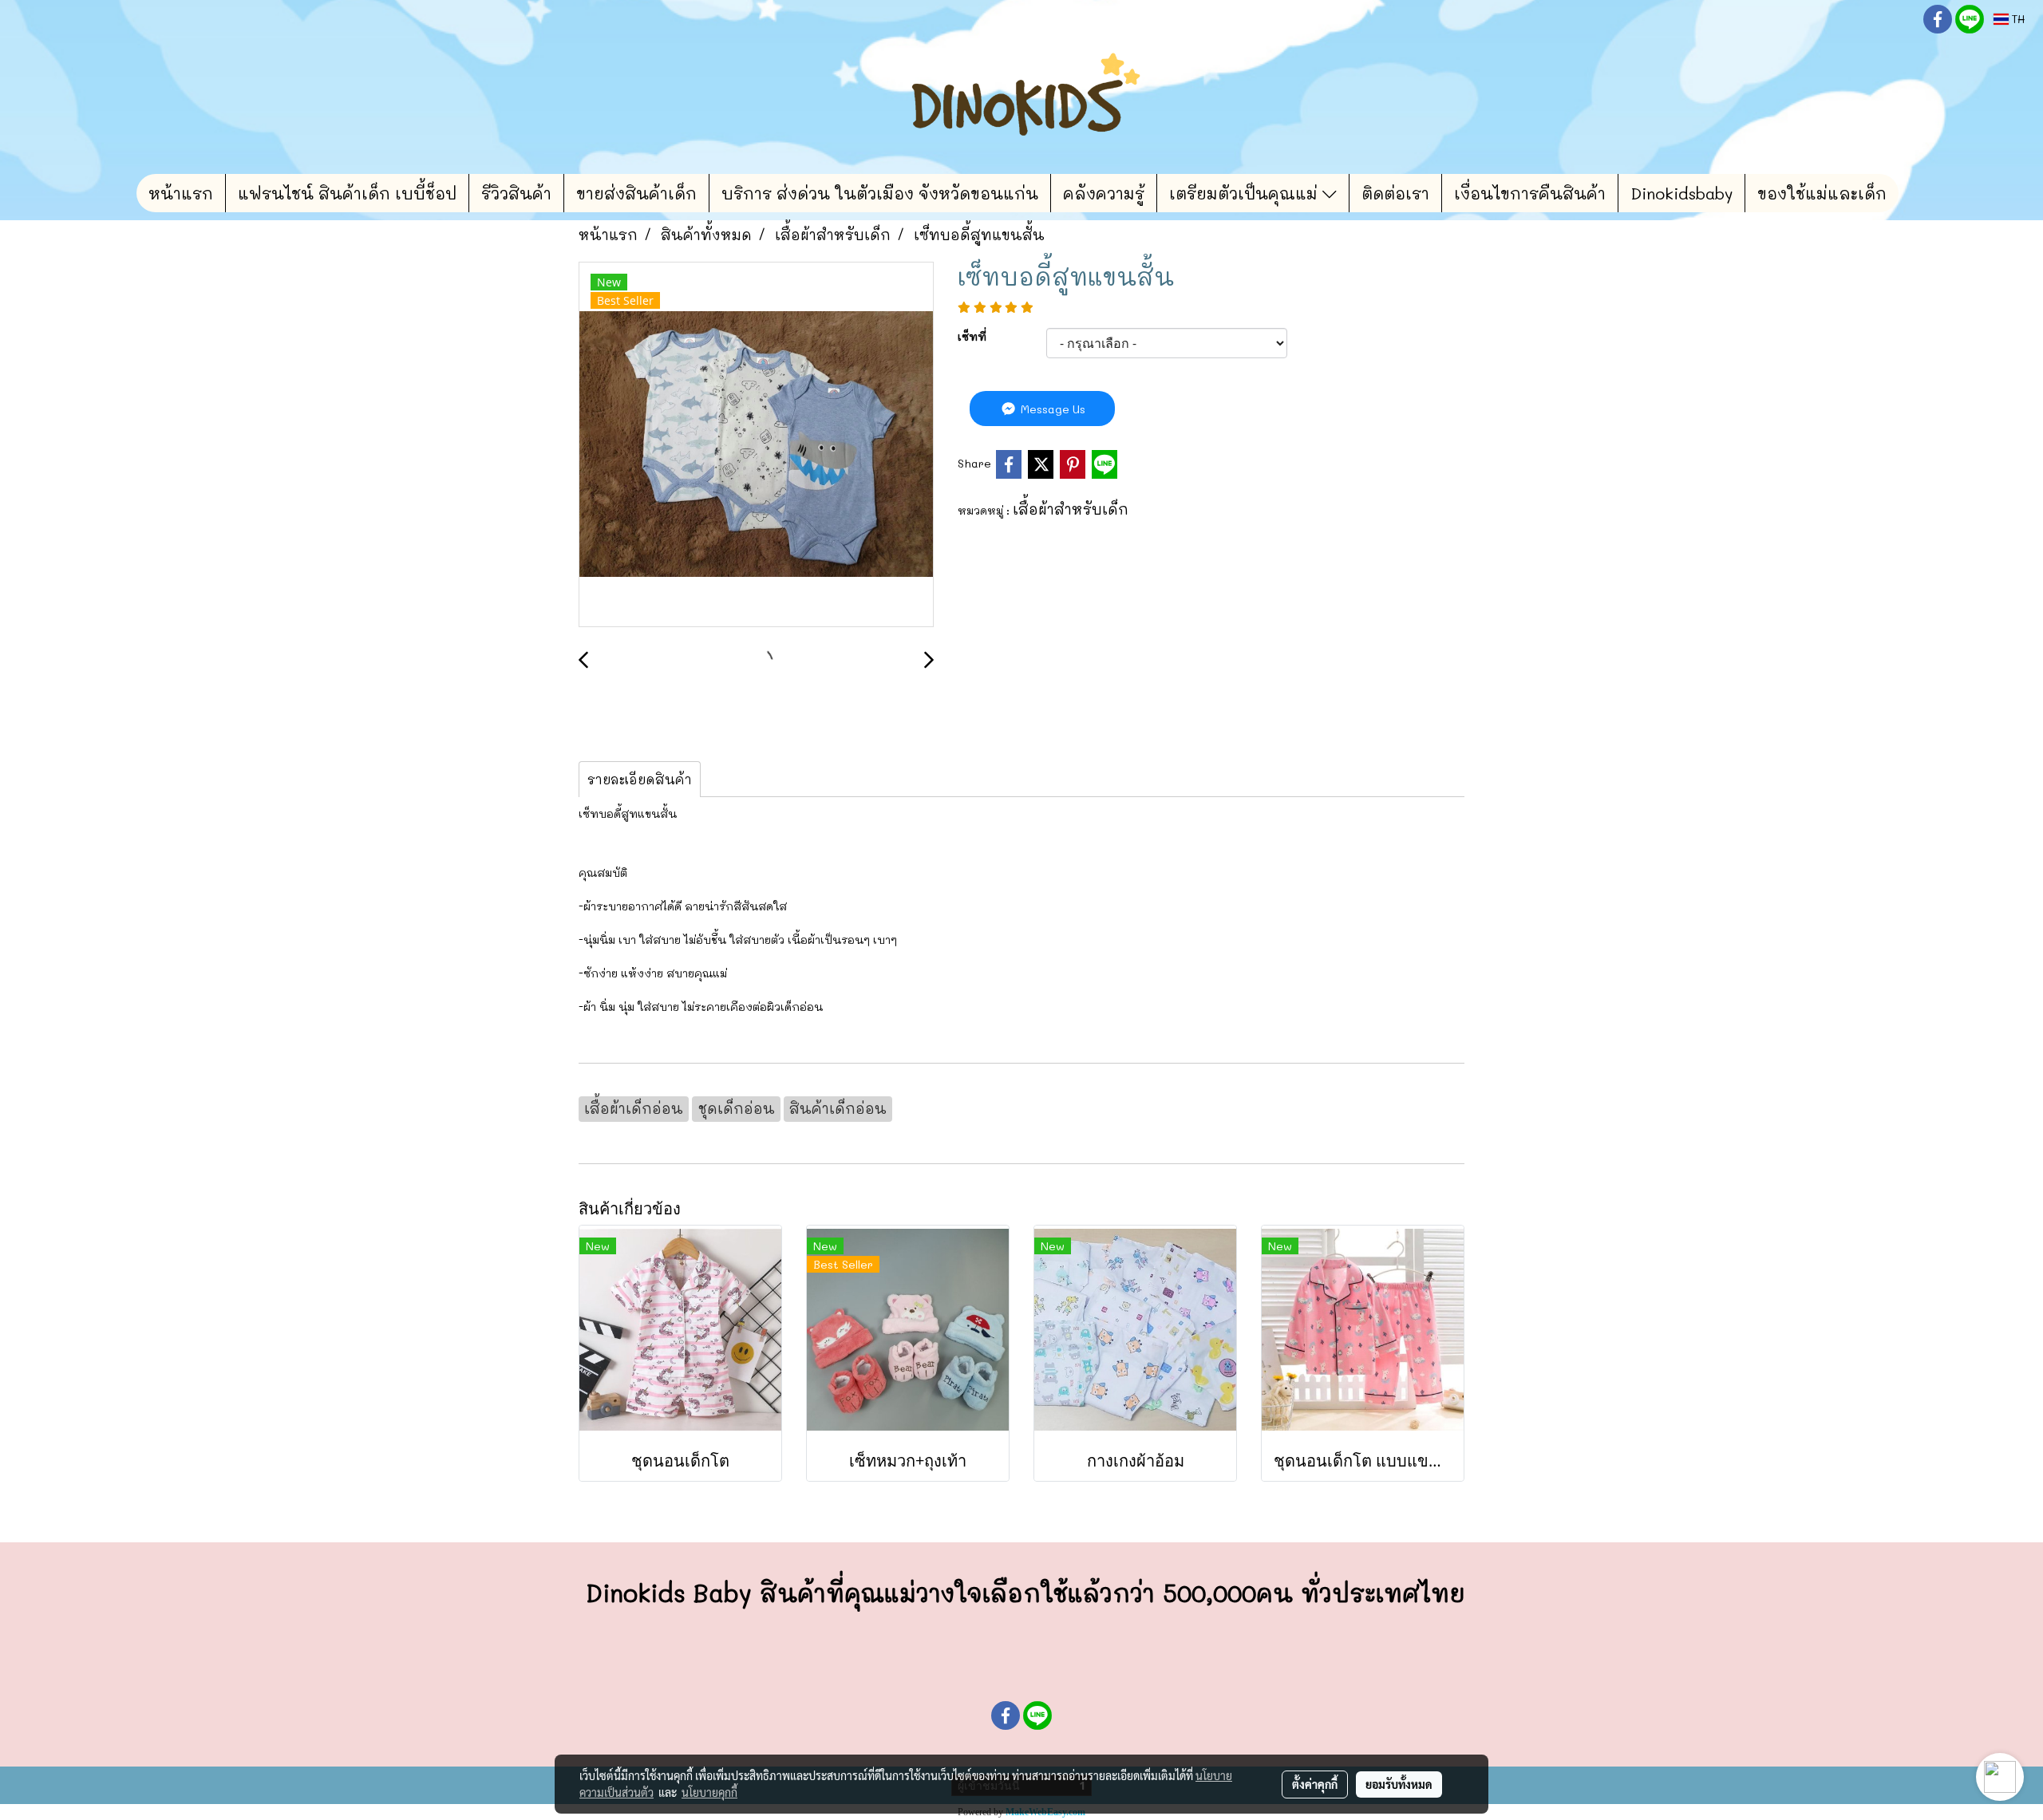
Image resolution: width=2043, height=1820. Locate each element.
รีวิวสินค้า (516, 193)
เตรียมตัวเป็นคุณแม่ (1246, 193)
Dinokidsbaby (1681, 193)
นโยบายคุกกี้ (709, 1792)
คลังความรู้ (1104, 193)
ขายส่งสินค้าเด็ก (636, 193)
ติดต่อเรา (1395, 193)
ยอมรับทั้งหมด (1399, 1784)
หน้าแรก (181, 193)
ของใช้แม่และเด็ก (1822, 193)
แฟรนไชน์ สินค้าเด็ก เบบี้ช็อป (347, 193)
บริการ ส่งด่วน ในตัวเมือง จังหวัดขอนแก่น (880, 193)
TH (2017, 19)
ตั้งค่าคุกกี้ (1315, 1784)
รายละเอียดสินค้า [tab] (640, 779)
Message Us (1051, 409)
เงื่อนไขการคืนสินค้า (1530, 193)
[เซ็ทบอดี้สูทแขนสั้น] (756, 445)
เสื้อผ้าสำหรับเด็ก (1071, 509)
